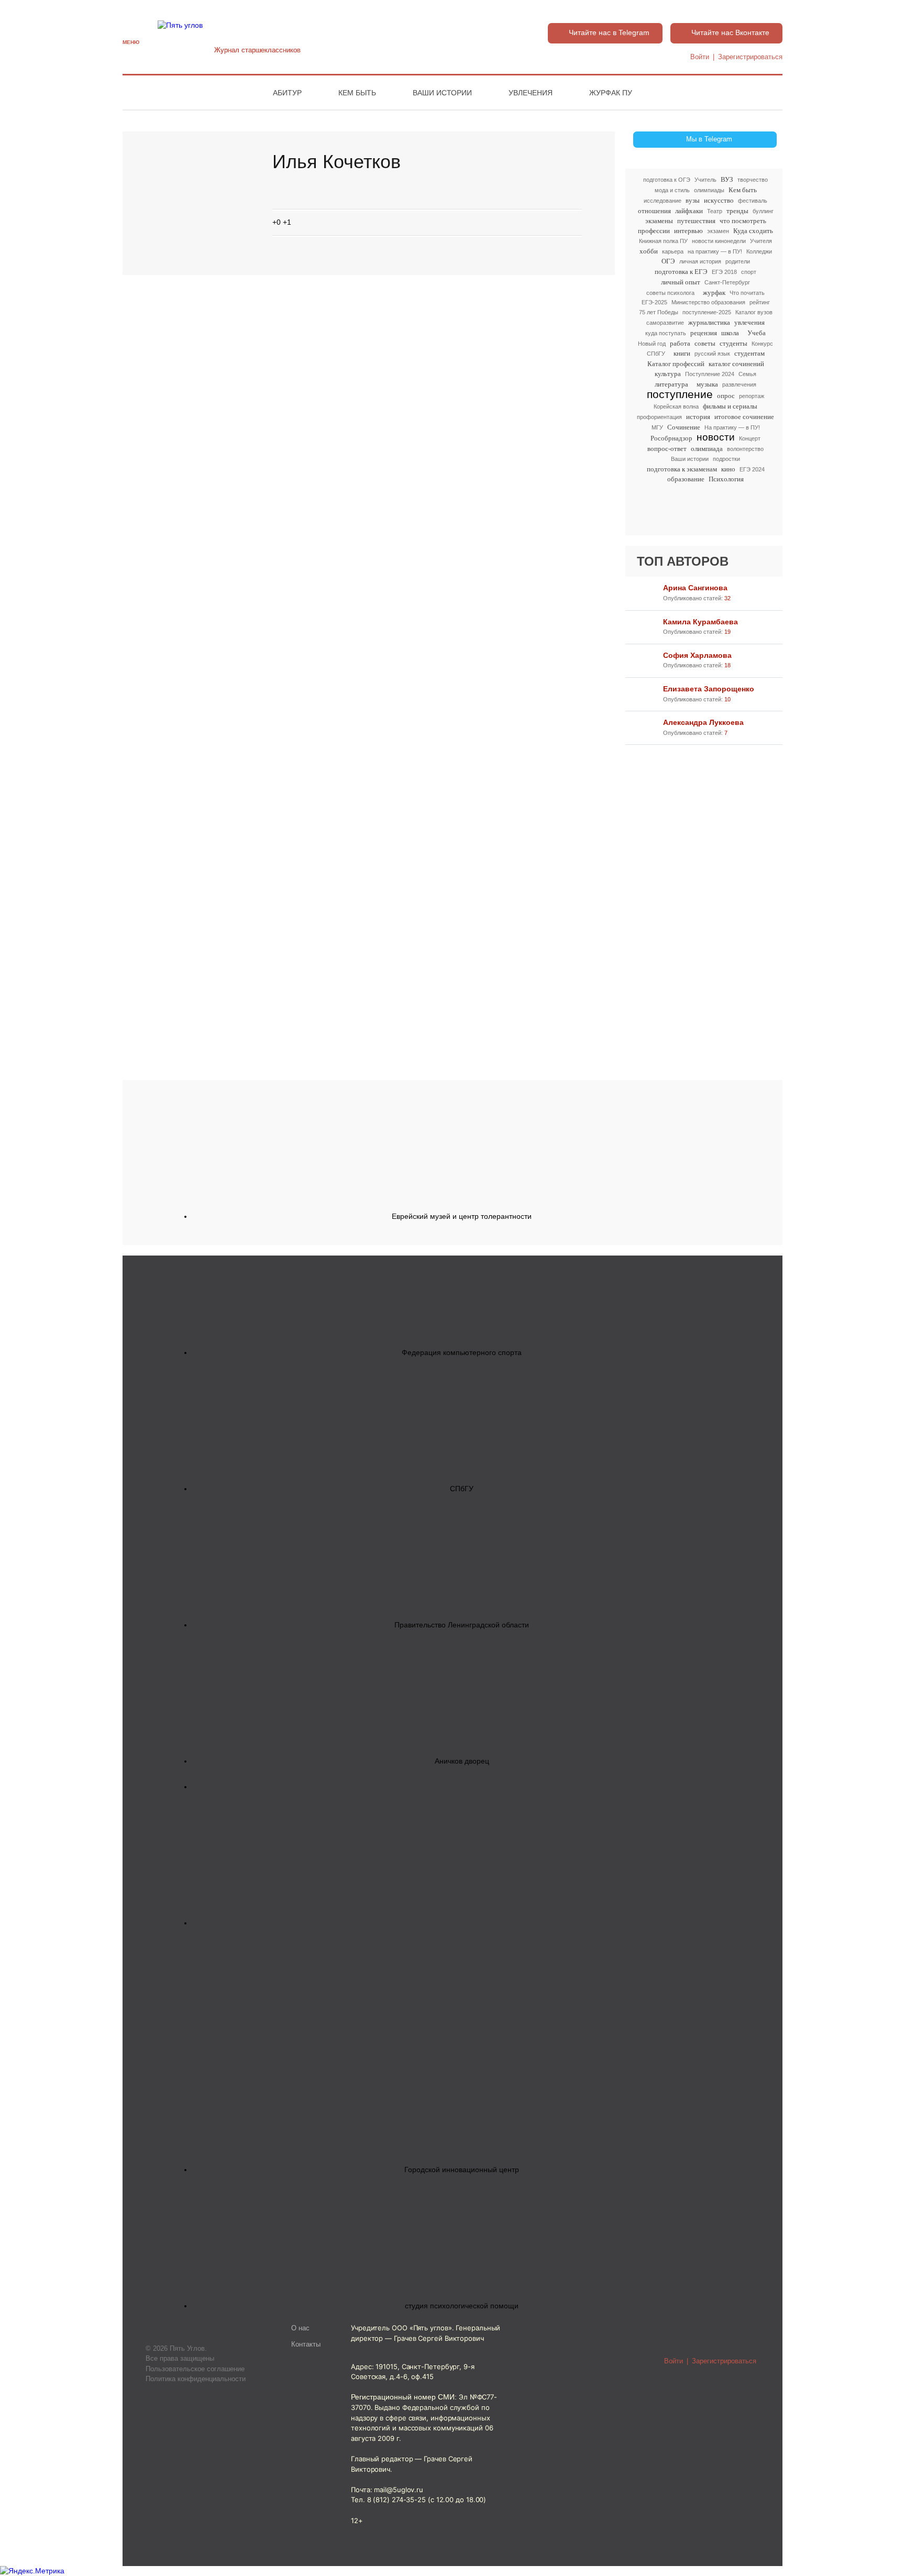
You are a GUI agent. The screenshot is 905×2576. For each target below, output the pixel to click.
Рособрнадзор (671, 438)
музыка (707, 384)
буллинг (763, 211)
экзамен (718, 231)
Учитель (705, 180)
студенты (733, 343)
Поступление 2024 (710, 374)
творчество (753, 180)
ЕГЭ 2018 (724, 272)
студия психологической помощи (462, 2306)
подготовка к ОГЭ (667, 180)
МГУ (657, 427)
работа (680, 343)
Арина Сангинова (695, 588)
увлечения (749, 322)
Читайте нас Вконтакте (730, 32)
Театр (715, 211)
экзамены (659, 221)
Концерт (750, 438)
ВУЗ (727, 179)
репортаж (752, 396)
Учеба (757, 333)
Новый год (652, 344)
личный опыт (681, 282)
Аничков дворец (462, 1761)
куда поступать (666, 333)
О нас (300, 2328)
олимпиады (709, 190)
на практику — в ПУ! (715, 251)
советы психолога (670, 293)
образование (686, 479)
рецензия (704, 333)
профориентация (659, 417)
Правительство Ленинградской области (462, 1625)
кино (728, 469)
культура (668, 374)
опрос (726, 396)
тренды (737, 211)
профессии (654, 231)
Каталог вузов (754, 312)
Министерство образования (708, 302)
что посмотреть (743, 221)
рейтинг (760, 302)
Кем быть (357, 93)
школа (730, 333)
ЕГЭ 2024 (752, 469)
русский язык (712, 354)
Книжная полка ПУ (663, 241)
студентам (749, 353)
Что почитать (747, 293)
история (698, 417)
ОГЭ (668, 261)
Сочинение (684, 427)
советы (705, 343)
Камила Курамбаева (700, 622)
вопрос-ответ (667, 449)
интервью (688, 231)
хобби (649, 251)
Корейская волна (676, 406)
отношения (654, 211)
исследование (663, 201)
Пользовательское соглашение (195, 2369)
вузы (693, 200)
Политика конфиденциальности (196, 2379)
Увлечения (531, 93)
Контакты (306, 2344)
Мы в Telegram (709, 139)
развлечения (739, 384)
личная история (700, 261)
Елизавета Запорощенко (709, 689)
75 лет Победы (659, 312)
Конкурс (762, 344)
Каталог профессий (676, 364)
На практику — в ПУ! (732, 427)
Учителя (761, 241)
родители (738, 261)
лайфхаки (689, 211)
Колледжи (759, 251)
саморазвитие (665, 323)
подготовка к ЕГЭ (681, 272)
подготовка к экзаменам (682, 469)
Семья (747, 374)
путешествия (696, 221)
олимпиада (707, 449)
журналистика (709, 322)
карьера (673, 251)
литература (671, 384)
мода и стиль (672, 190)
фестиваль (753, 201)
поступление (680, 395)
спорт (749, 272)
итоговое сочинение (744, 417)
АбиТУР (287, 93)
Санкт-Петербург (727, 282)
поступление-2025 (707, 312)
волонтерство (745, 449)
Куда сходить (753, 231)
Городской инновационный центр (462, 2170)
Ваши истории (442, 93)
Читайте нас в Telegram (609, 32)
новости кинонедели (719, 241)
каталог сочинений (736, 364)
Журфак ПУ (611, 93)
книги (682, 353)
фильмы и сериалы (730, 406)
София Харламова (697, 655)
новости (716, 438)
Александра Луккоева (703, 722)
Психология (726, 479)
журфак (714, 293)
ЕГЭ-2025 (654, 302)
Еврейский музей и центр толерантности (462, 1216)
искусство (719, 200)
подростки (726, 459)
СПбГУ (656, 354)
